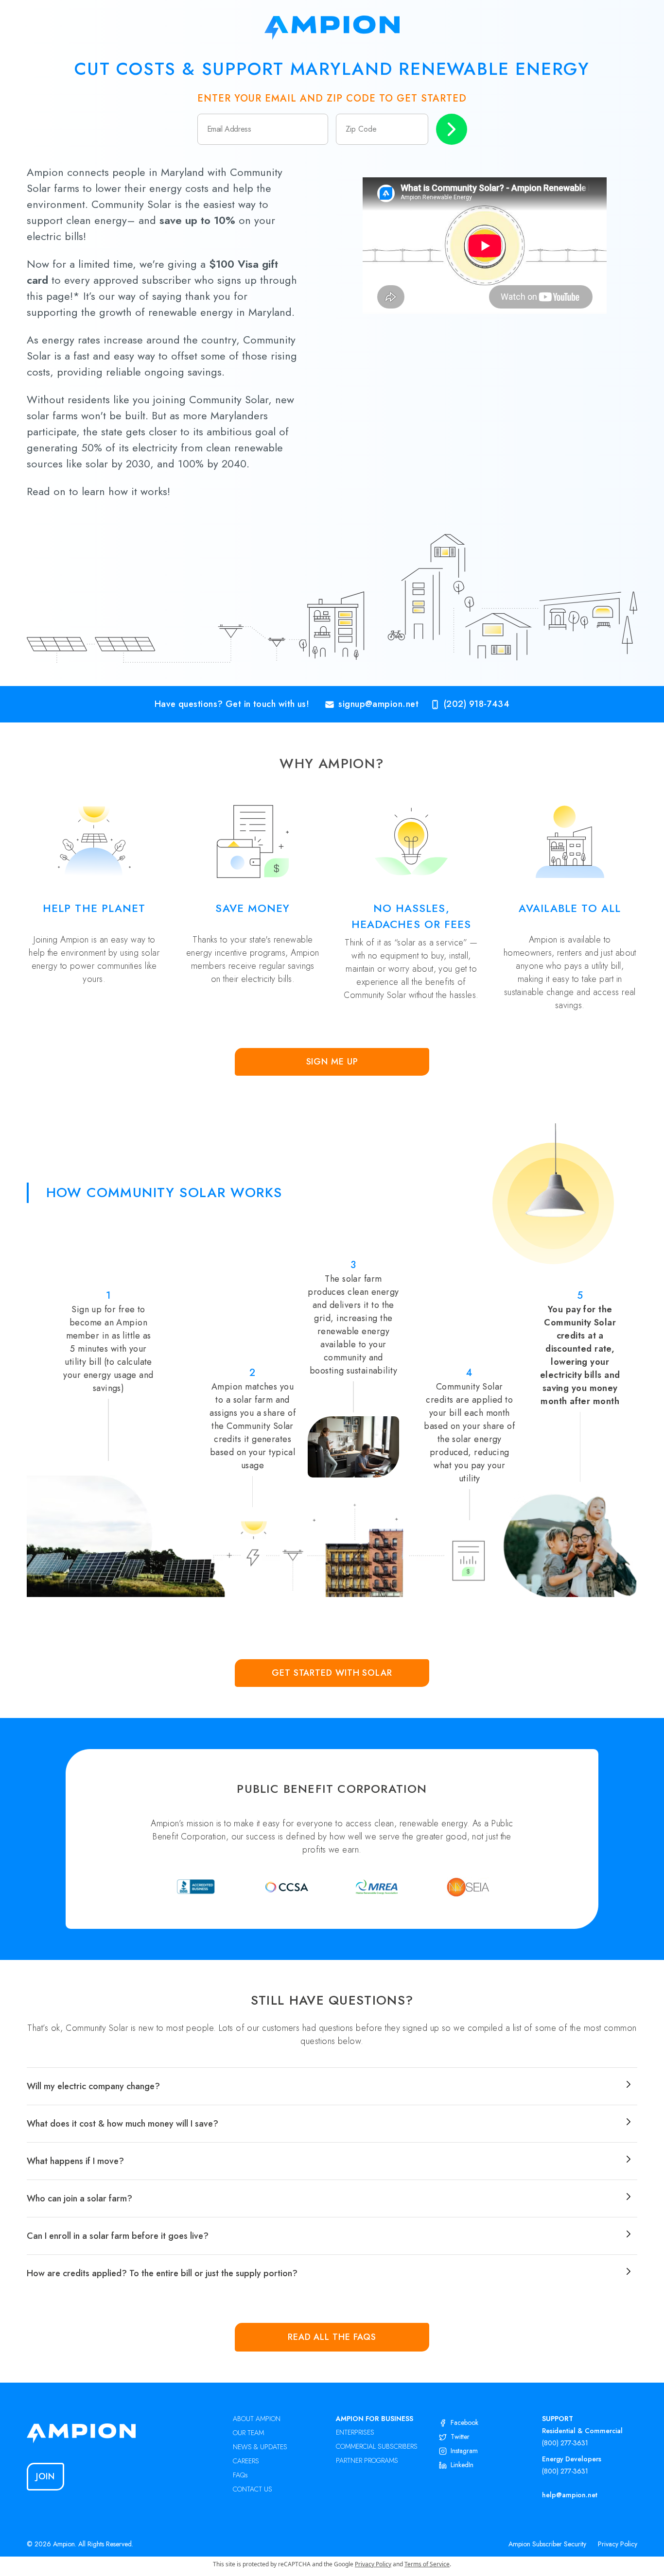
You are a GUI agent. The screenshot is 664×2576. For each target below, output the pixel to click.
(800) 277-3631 (565, 2443)
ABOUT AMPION (257, 2419)
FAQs (240, 2475)
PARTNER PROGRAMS (367, 2460)
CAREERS (246, 2461)
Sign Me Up (332, 1062)
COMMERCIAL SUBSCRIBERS (377, 2446)
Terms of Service (427, 2564)
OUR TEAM (248, 2433)
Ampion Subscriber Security (547, 2544)
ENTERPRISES (355, 2432)
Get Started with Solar (332, 1673)
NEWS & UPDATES (260, 2447)
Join (46, 2476)
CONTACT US (253, 2489)
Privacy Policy (618, 2544)
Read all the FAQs (332, 2337)
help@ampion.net (570, 2495)
